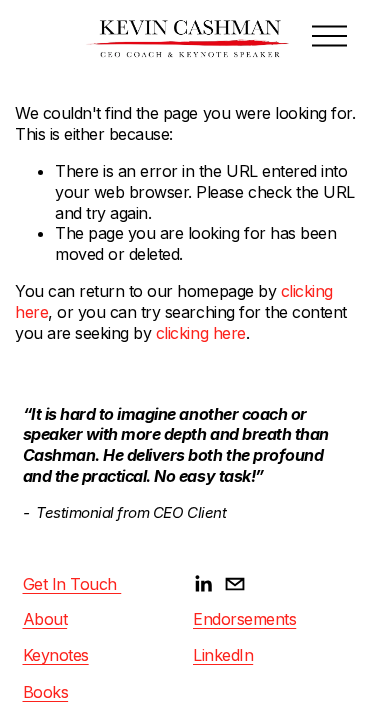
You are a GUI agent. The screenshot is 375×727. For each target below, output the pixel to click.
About (45, 619)
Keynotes (56, 655)
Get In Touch (72, 584)
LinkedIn (223, 655)
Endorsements (244, 619)
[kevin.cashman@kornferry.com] (235, 584)
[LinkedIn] (203, 584)
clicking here (201, 333)
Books (46, 692)
